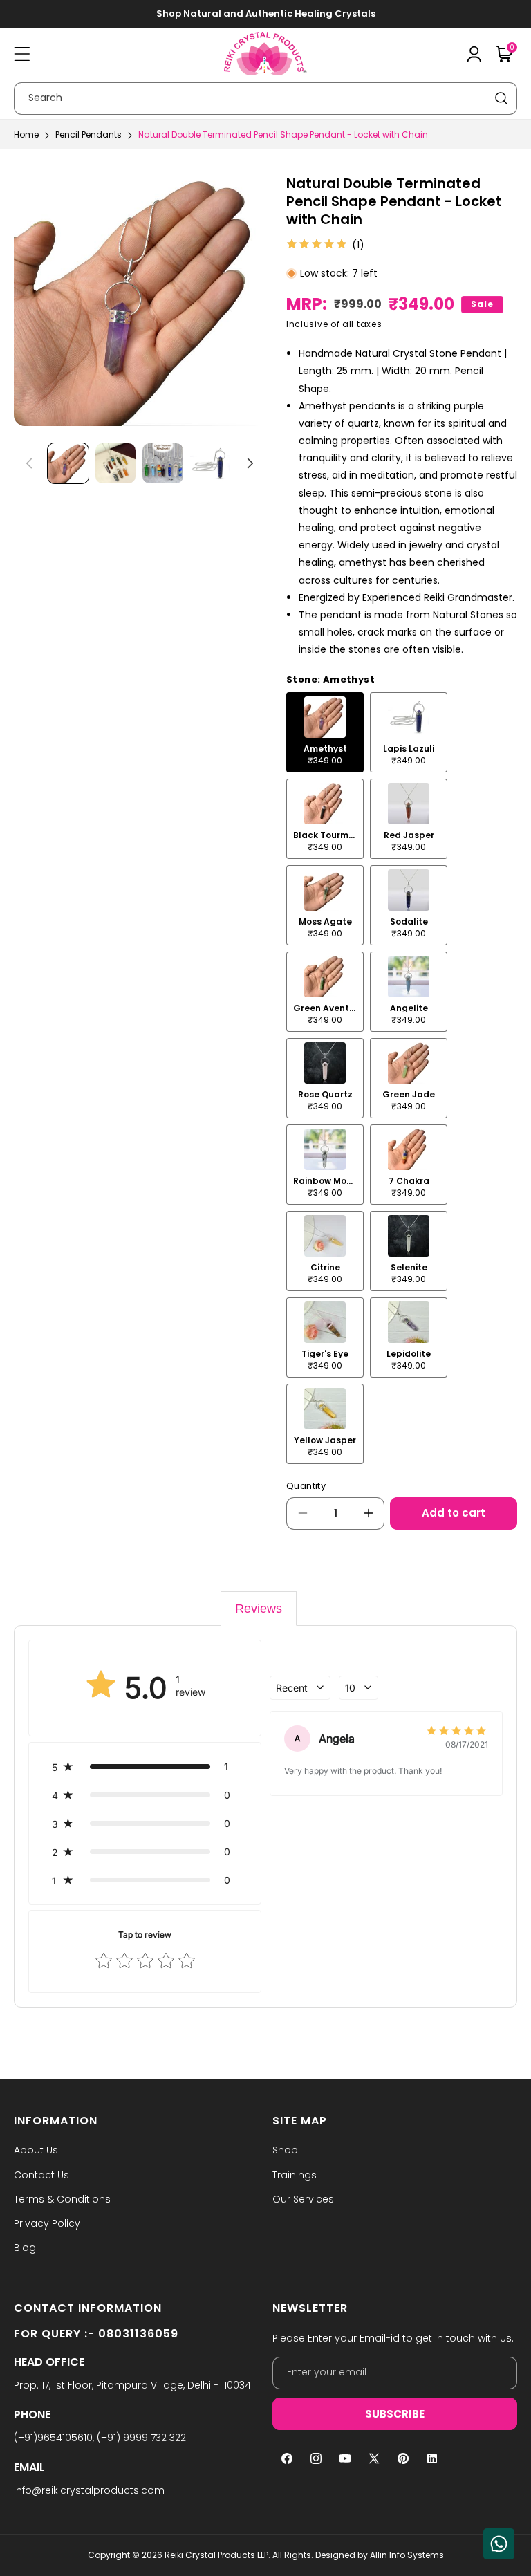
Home (26, 135)
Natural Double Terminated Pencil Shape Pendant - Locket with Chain (283, 135)
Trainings (295, 2175)
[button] (22, 54)
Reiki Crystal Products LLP (216, 2555)
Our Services (303, 2199)
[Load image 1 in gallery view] (68, 464)
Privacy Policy (47, 2223)
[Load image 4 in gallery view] (211, 464)
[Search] (501, 98)
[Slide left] (29, 463)
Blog (25, 2248)
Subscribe (395, 2414)
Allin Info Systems (407, 2555)
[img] (317, 245)
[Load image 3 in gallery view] (163, 464)
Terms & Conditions (62, 2199)
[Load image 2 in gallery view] (116, 464)
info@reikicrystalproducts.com (89, 2490)
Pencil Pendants (88, 135)
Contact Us (41, 2175)
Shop (285, 2150)
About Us (36, 2150)
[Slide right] (250, 463)
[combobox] (265, 99)
